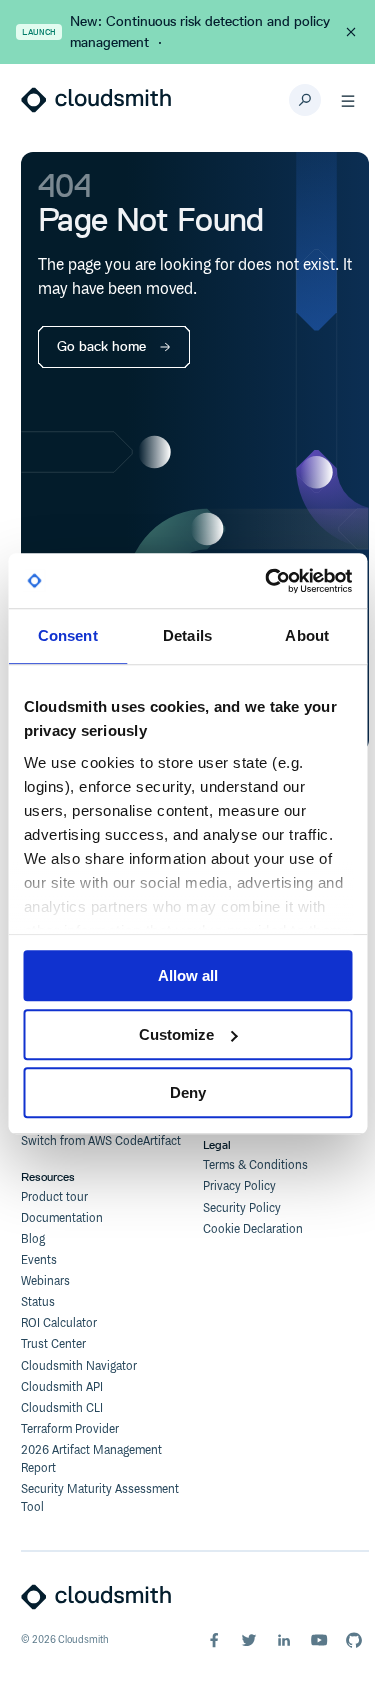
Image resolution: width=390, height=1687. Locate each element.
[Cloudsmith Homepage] (96, 100)
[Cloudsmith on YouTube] (319, 1640)
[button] (348, 100)
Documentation (62, 1218)
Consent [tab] (68, 635)
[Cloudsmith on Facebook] (214, 1640)
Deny (188, 1092)
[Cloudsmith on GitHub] (354, 1640)
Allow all (188, 975)
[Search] (305, 100)
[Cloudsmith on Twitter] (249, 1640)
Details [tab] (187, 635)
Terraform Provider (70, 1429)
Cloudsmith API (62, 1387)
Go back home (101, 346)
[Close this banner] (351, 32)
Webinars (45, 1281)
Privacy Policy (239, 1186)
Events (39, 1260)
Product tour (54, 1197)
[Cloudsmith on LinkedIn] (284, 1640)
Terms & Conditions (255, 1165)
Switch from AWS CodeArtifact (101, 1141)
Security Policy (242, 1208)
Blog (33, 1239)
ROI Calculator (59, 1323)
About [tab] (307, 635)
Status (38, 1302)
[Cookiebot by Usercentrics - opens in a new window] (267, 581)
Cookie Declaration (253, 1229)
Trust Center (53, 1344)
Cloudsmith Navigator (79, 1366)
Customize (176, 1034)
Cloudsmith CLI (62, 1408)
